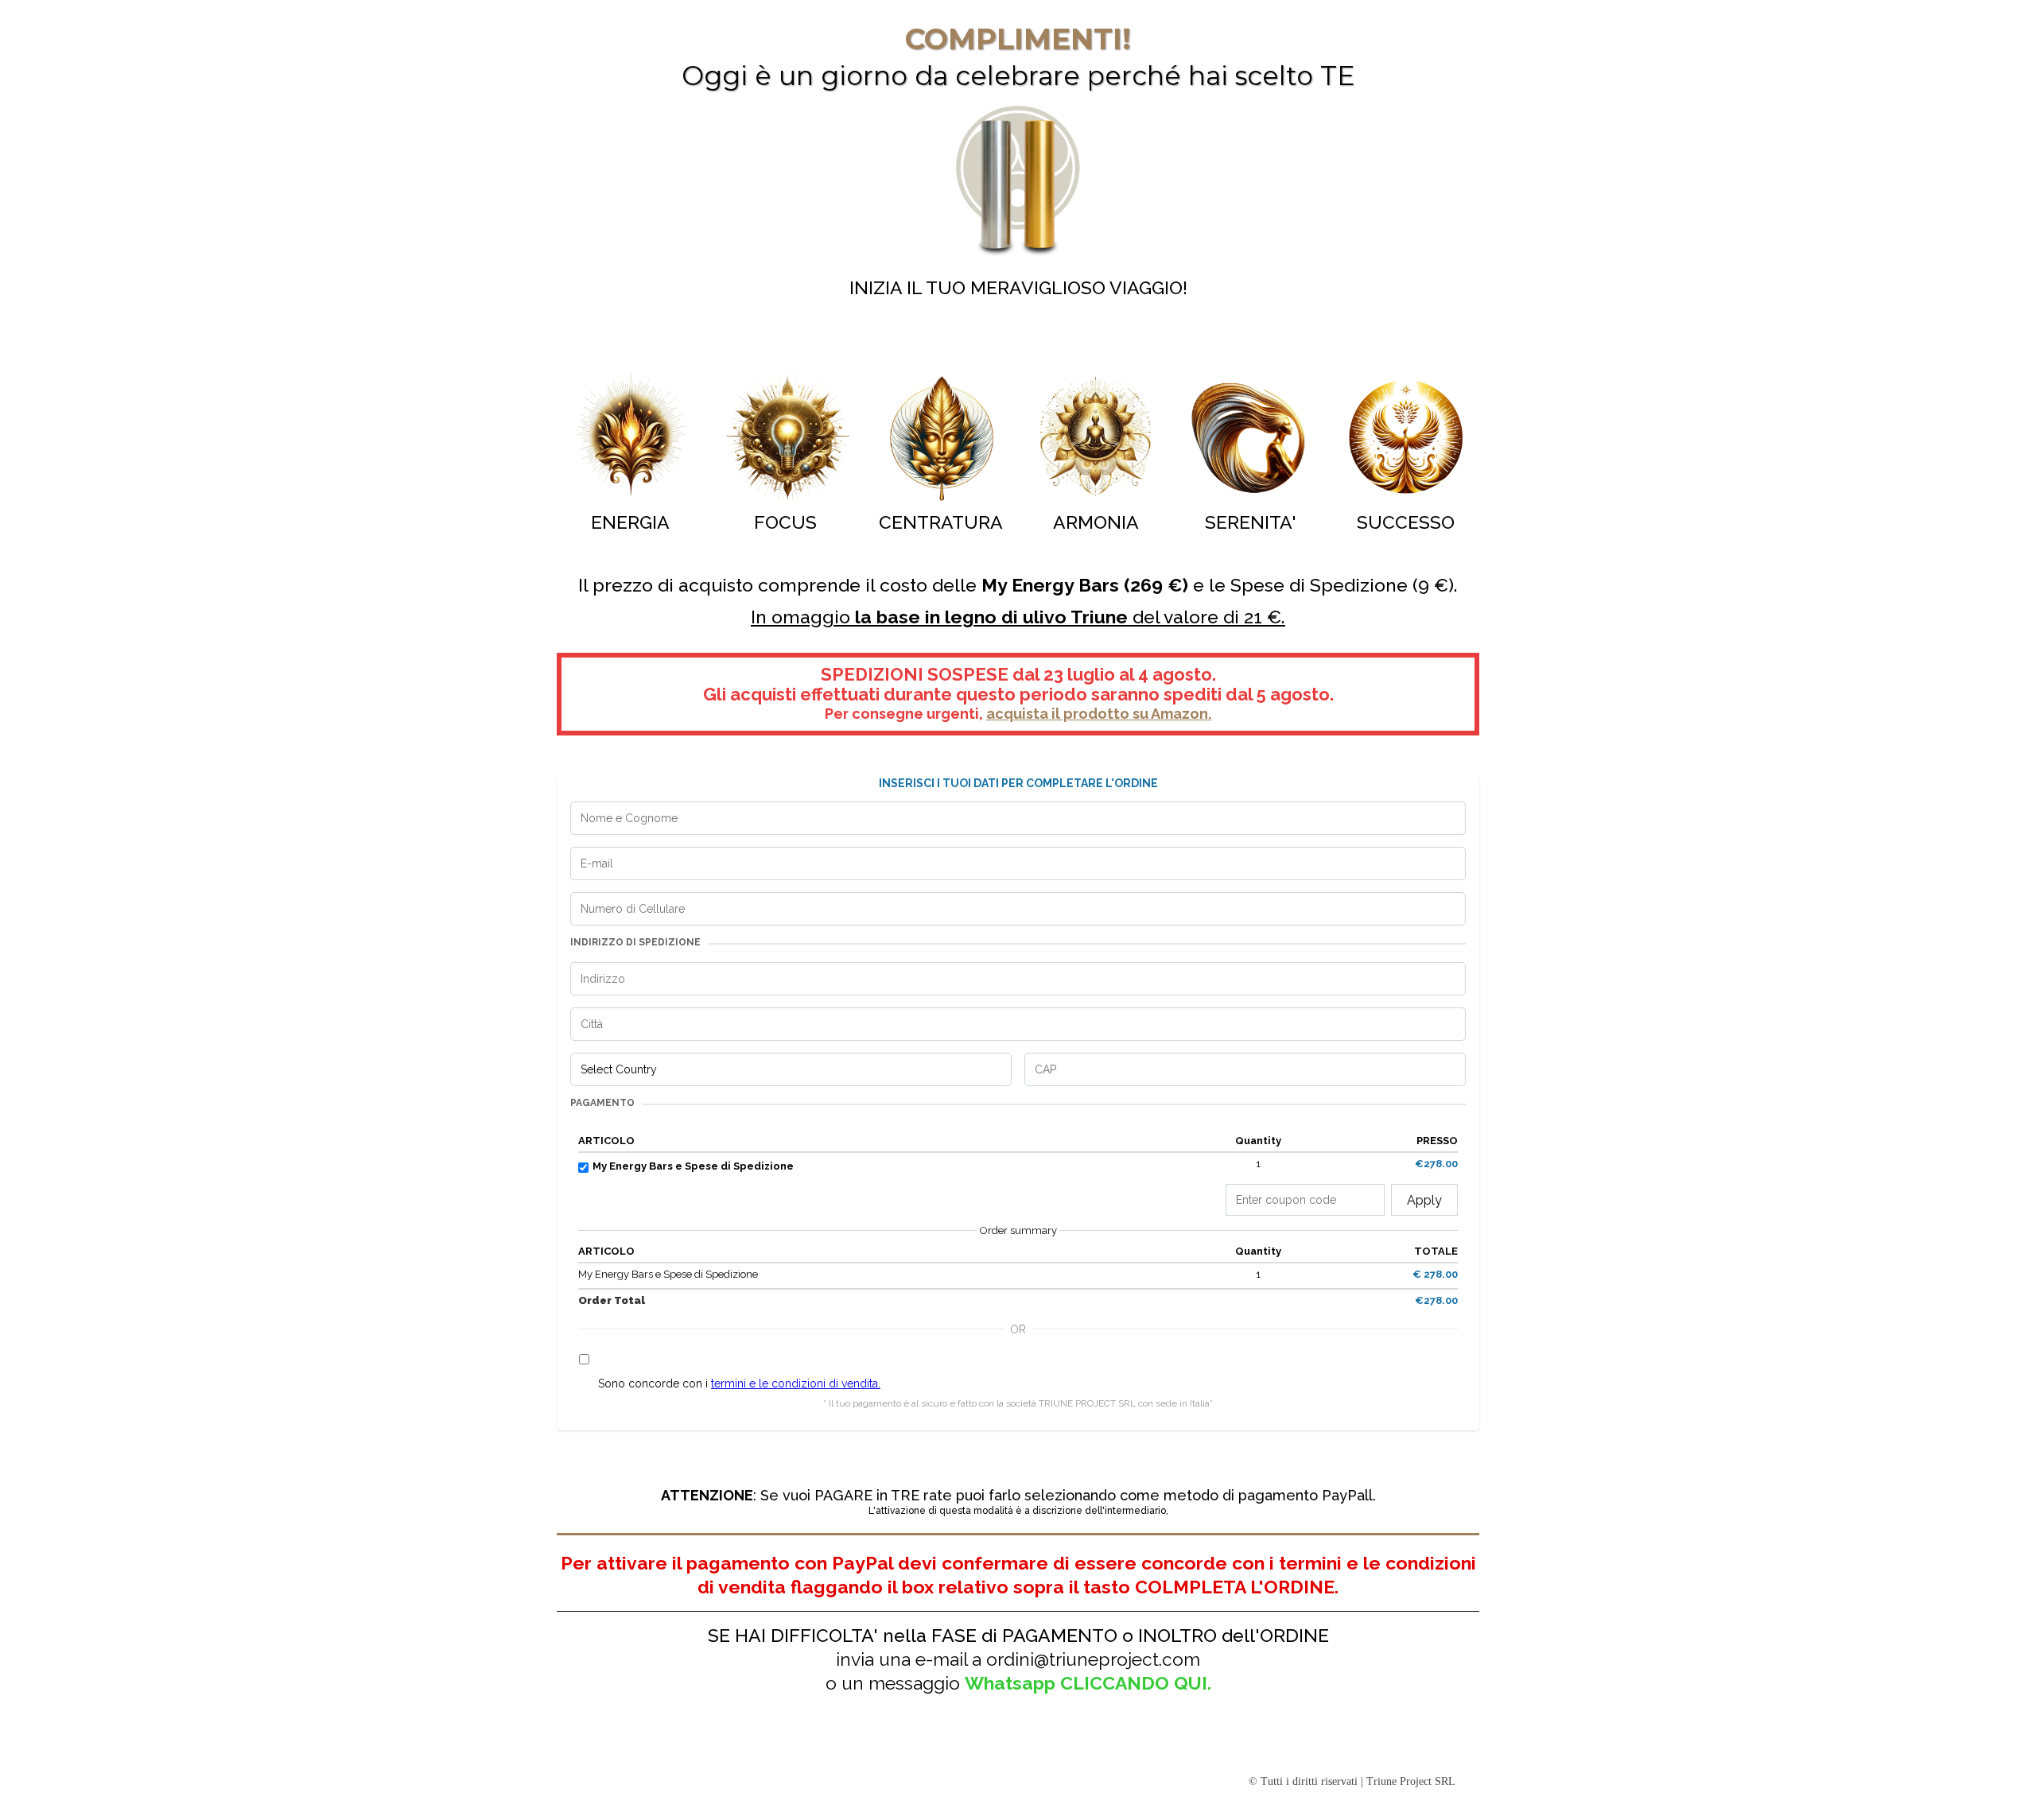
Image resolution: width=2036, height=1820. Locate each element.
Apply (1424, 1200)
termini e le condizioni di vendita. (796, 1383)
